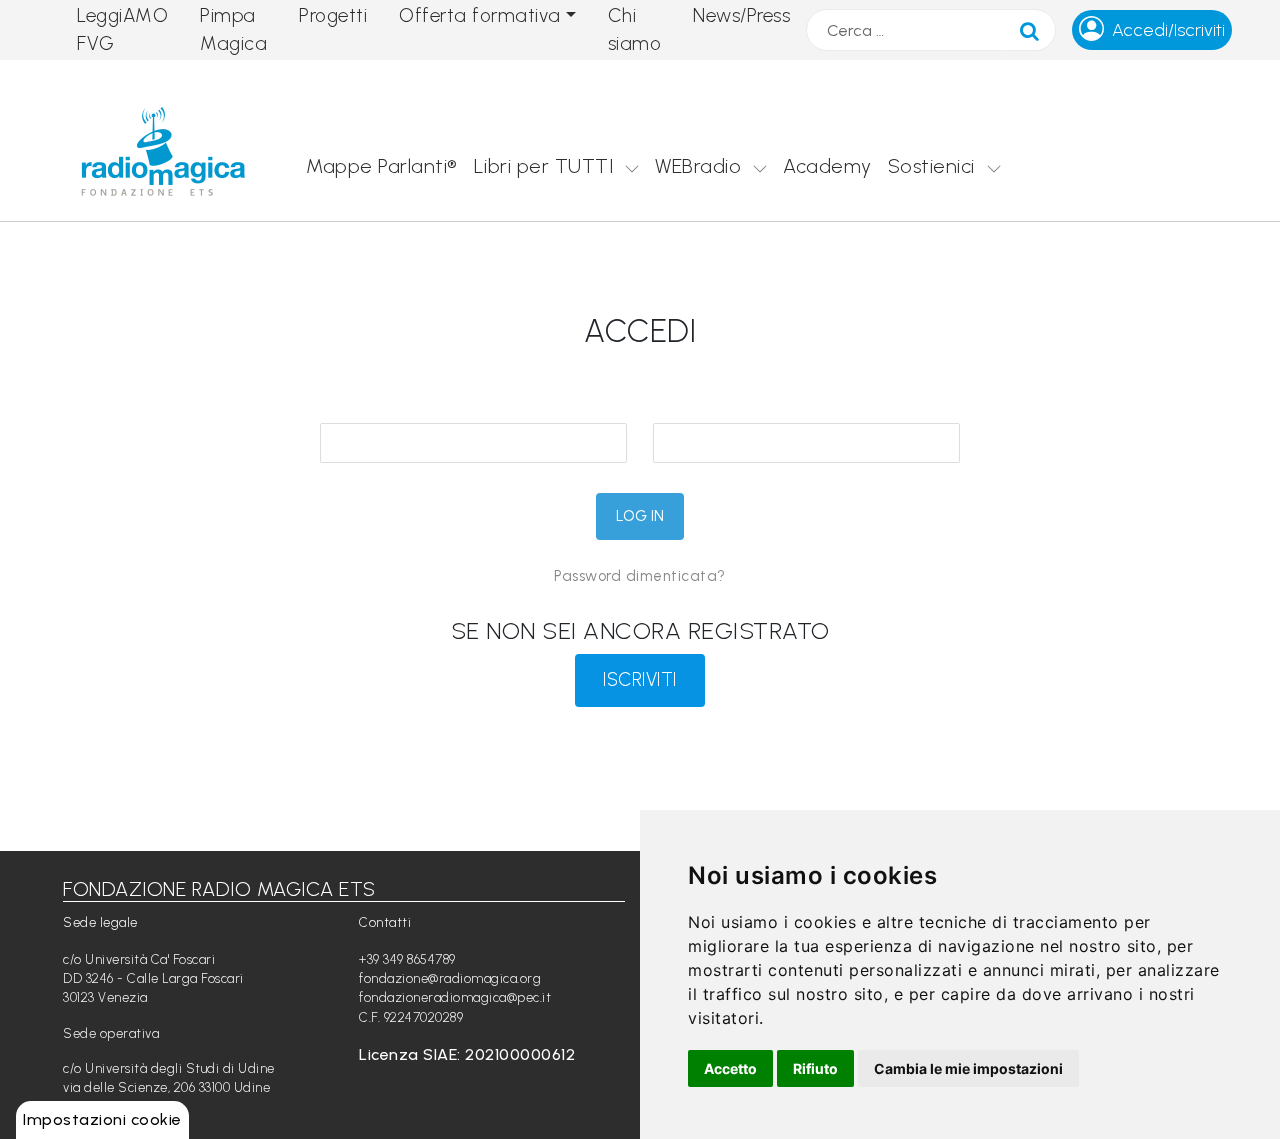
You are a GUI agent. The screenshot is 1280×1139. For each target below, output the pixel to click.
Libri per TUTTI (544, 166)
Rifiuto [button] (815, 1068)
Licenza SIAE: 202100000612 (467, 1054)
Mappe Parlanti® (382, 166)
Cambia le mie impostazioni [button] (968, 1068)
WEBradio (698, 166)
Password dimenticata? (640, 576)
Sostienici (931, 166)
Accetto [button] (730, 1068)
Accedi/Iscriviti (1168, 30)
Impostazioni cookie (102, 1119)
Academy (827, 166)
